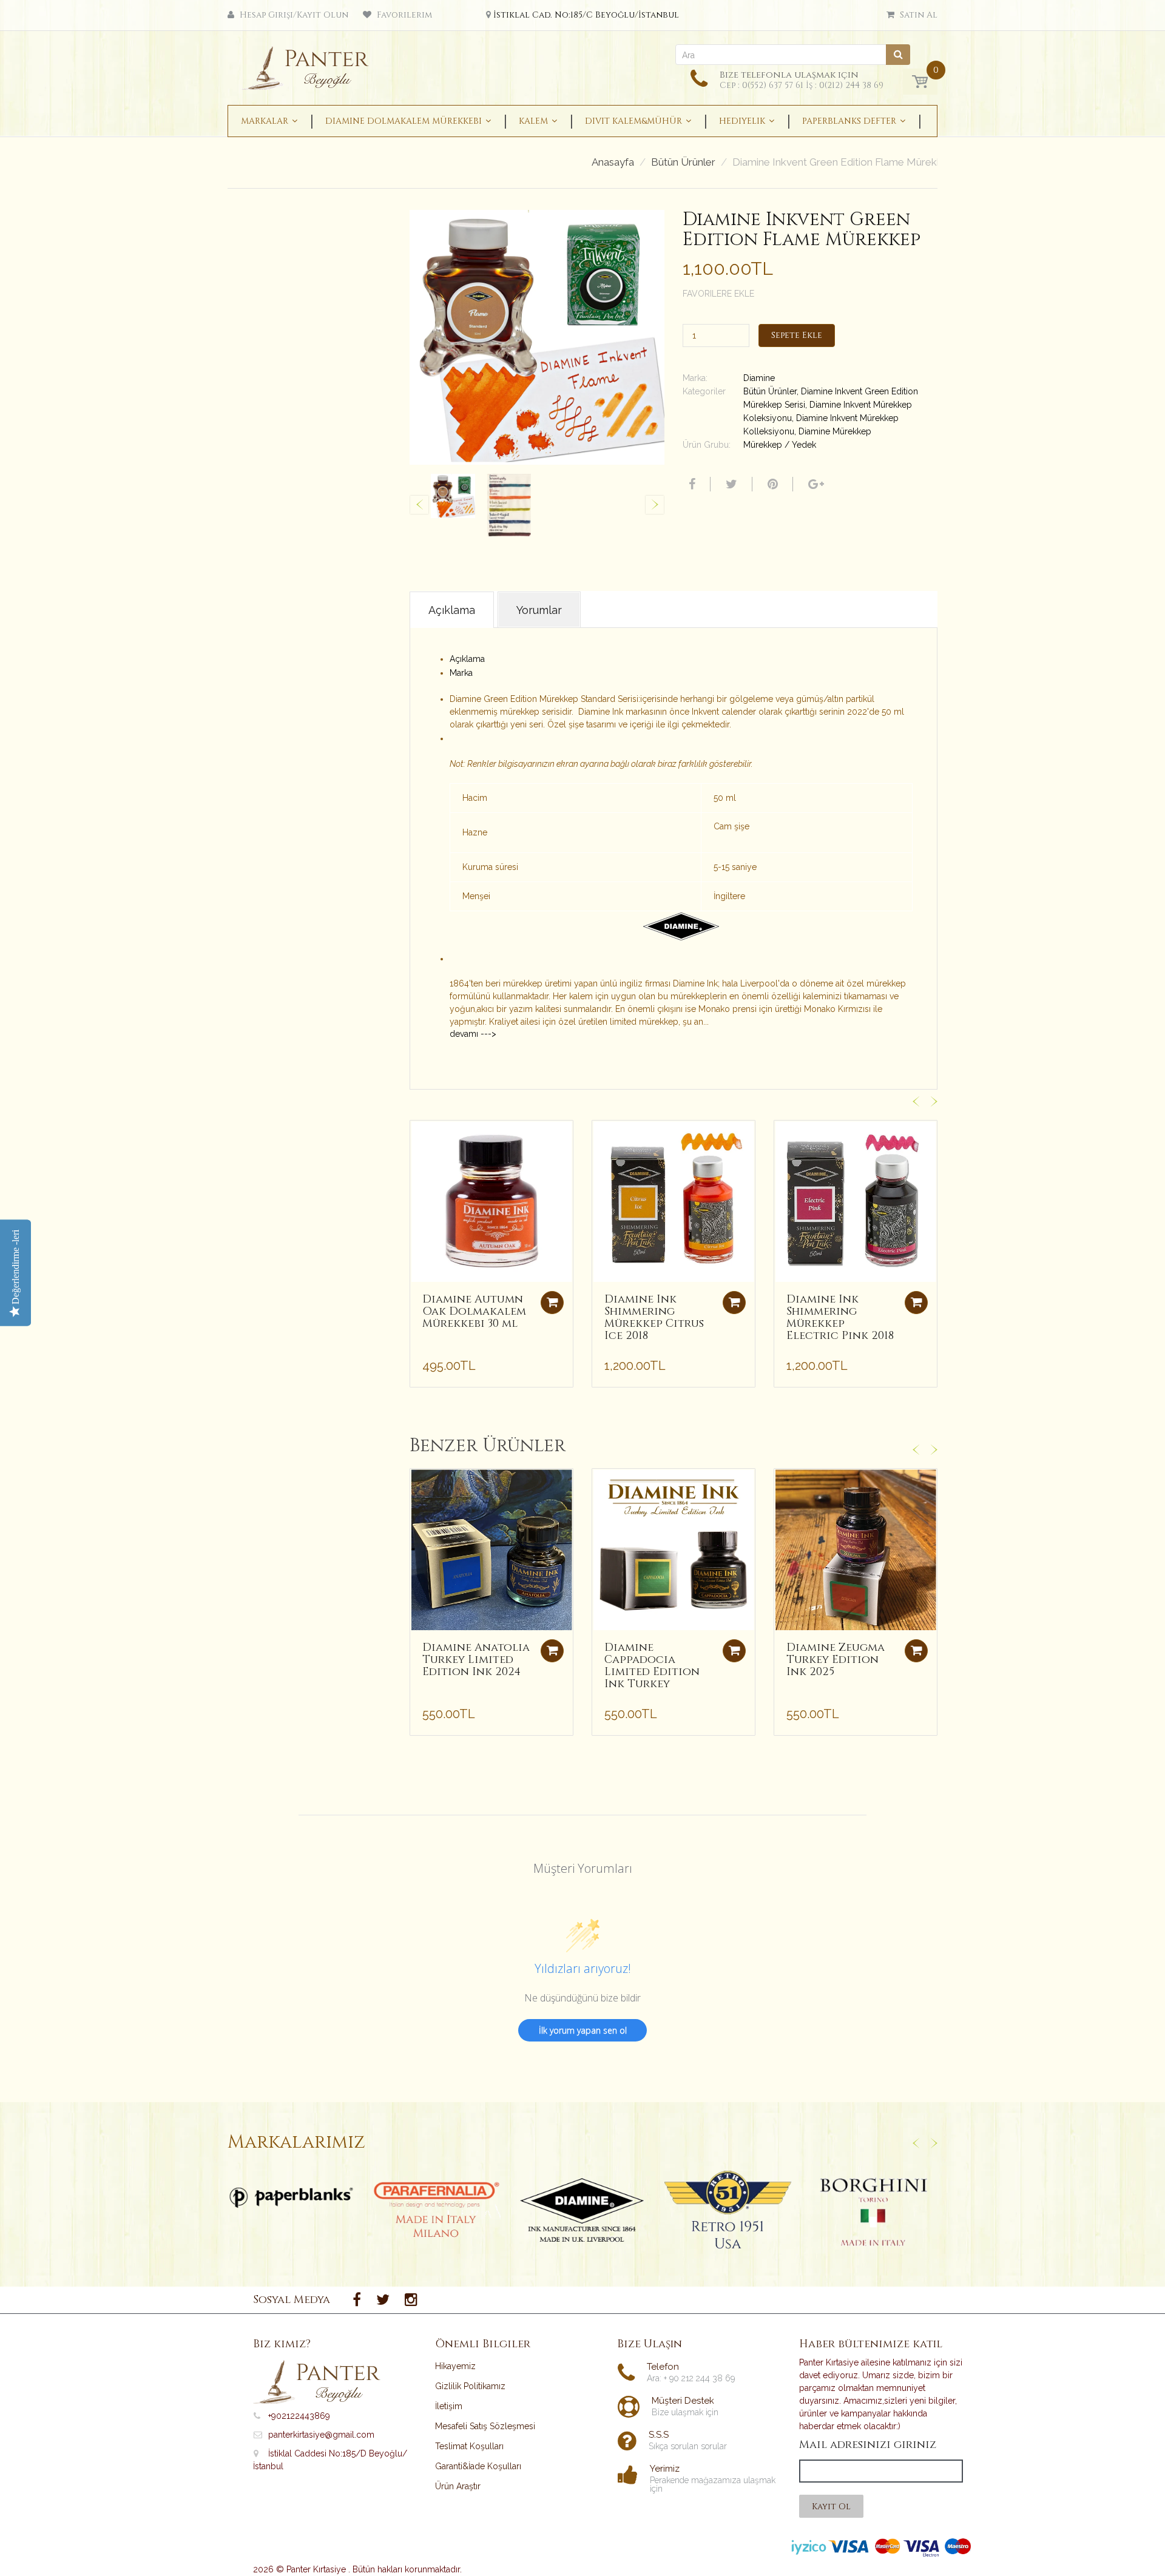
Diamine (759, 378)
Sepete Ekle (797, 335)
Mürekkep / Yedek (780, 445)
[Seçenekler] (552, 1651)
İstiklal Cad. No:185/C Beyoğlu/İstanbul (586, 15)
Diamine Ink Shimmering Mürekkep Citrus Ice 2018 (654, 1317)
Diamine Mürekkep (835, 431)
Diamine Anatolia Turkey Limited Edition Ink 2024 (476, 1660)
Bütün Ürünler (683, 162)
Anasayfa (613, 162)
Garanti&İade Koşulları (478, 2466)
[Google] (815, 484)
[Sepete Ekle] (552, 1303)
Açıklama (467, 659)
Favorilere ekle (718, 294)
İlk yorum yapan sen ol (583, 2030)
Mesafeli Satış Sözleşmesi (485, 2426)
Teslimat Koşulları (469, 2446)
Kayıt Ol (831, 2507)
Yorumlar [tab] (539, 610)
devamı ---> (473, 1034)
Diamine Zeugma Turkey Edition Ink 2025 (836, 1660)
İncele (292, 2197)
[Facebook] (691, 484)
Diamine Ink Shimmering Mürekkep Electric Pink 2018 (840, 1317)
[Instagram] (411, 2300)
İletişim (449, 2406)
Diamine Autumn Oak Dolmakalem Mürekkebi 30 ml (474, 1311)
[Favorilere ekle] (419, 1136)
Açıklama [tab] (452, 610)
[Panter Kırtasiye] (310, 64)
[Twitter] (730, 484)
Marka (461, 673)
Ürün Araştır (458, 2486)
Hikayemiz (455, 2366)
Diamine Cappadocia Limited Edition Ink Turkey (652, 1665)
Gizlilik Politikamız (470, 2386)
